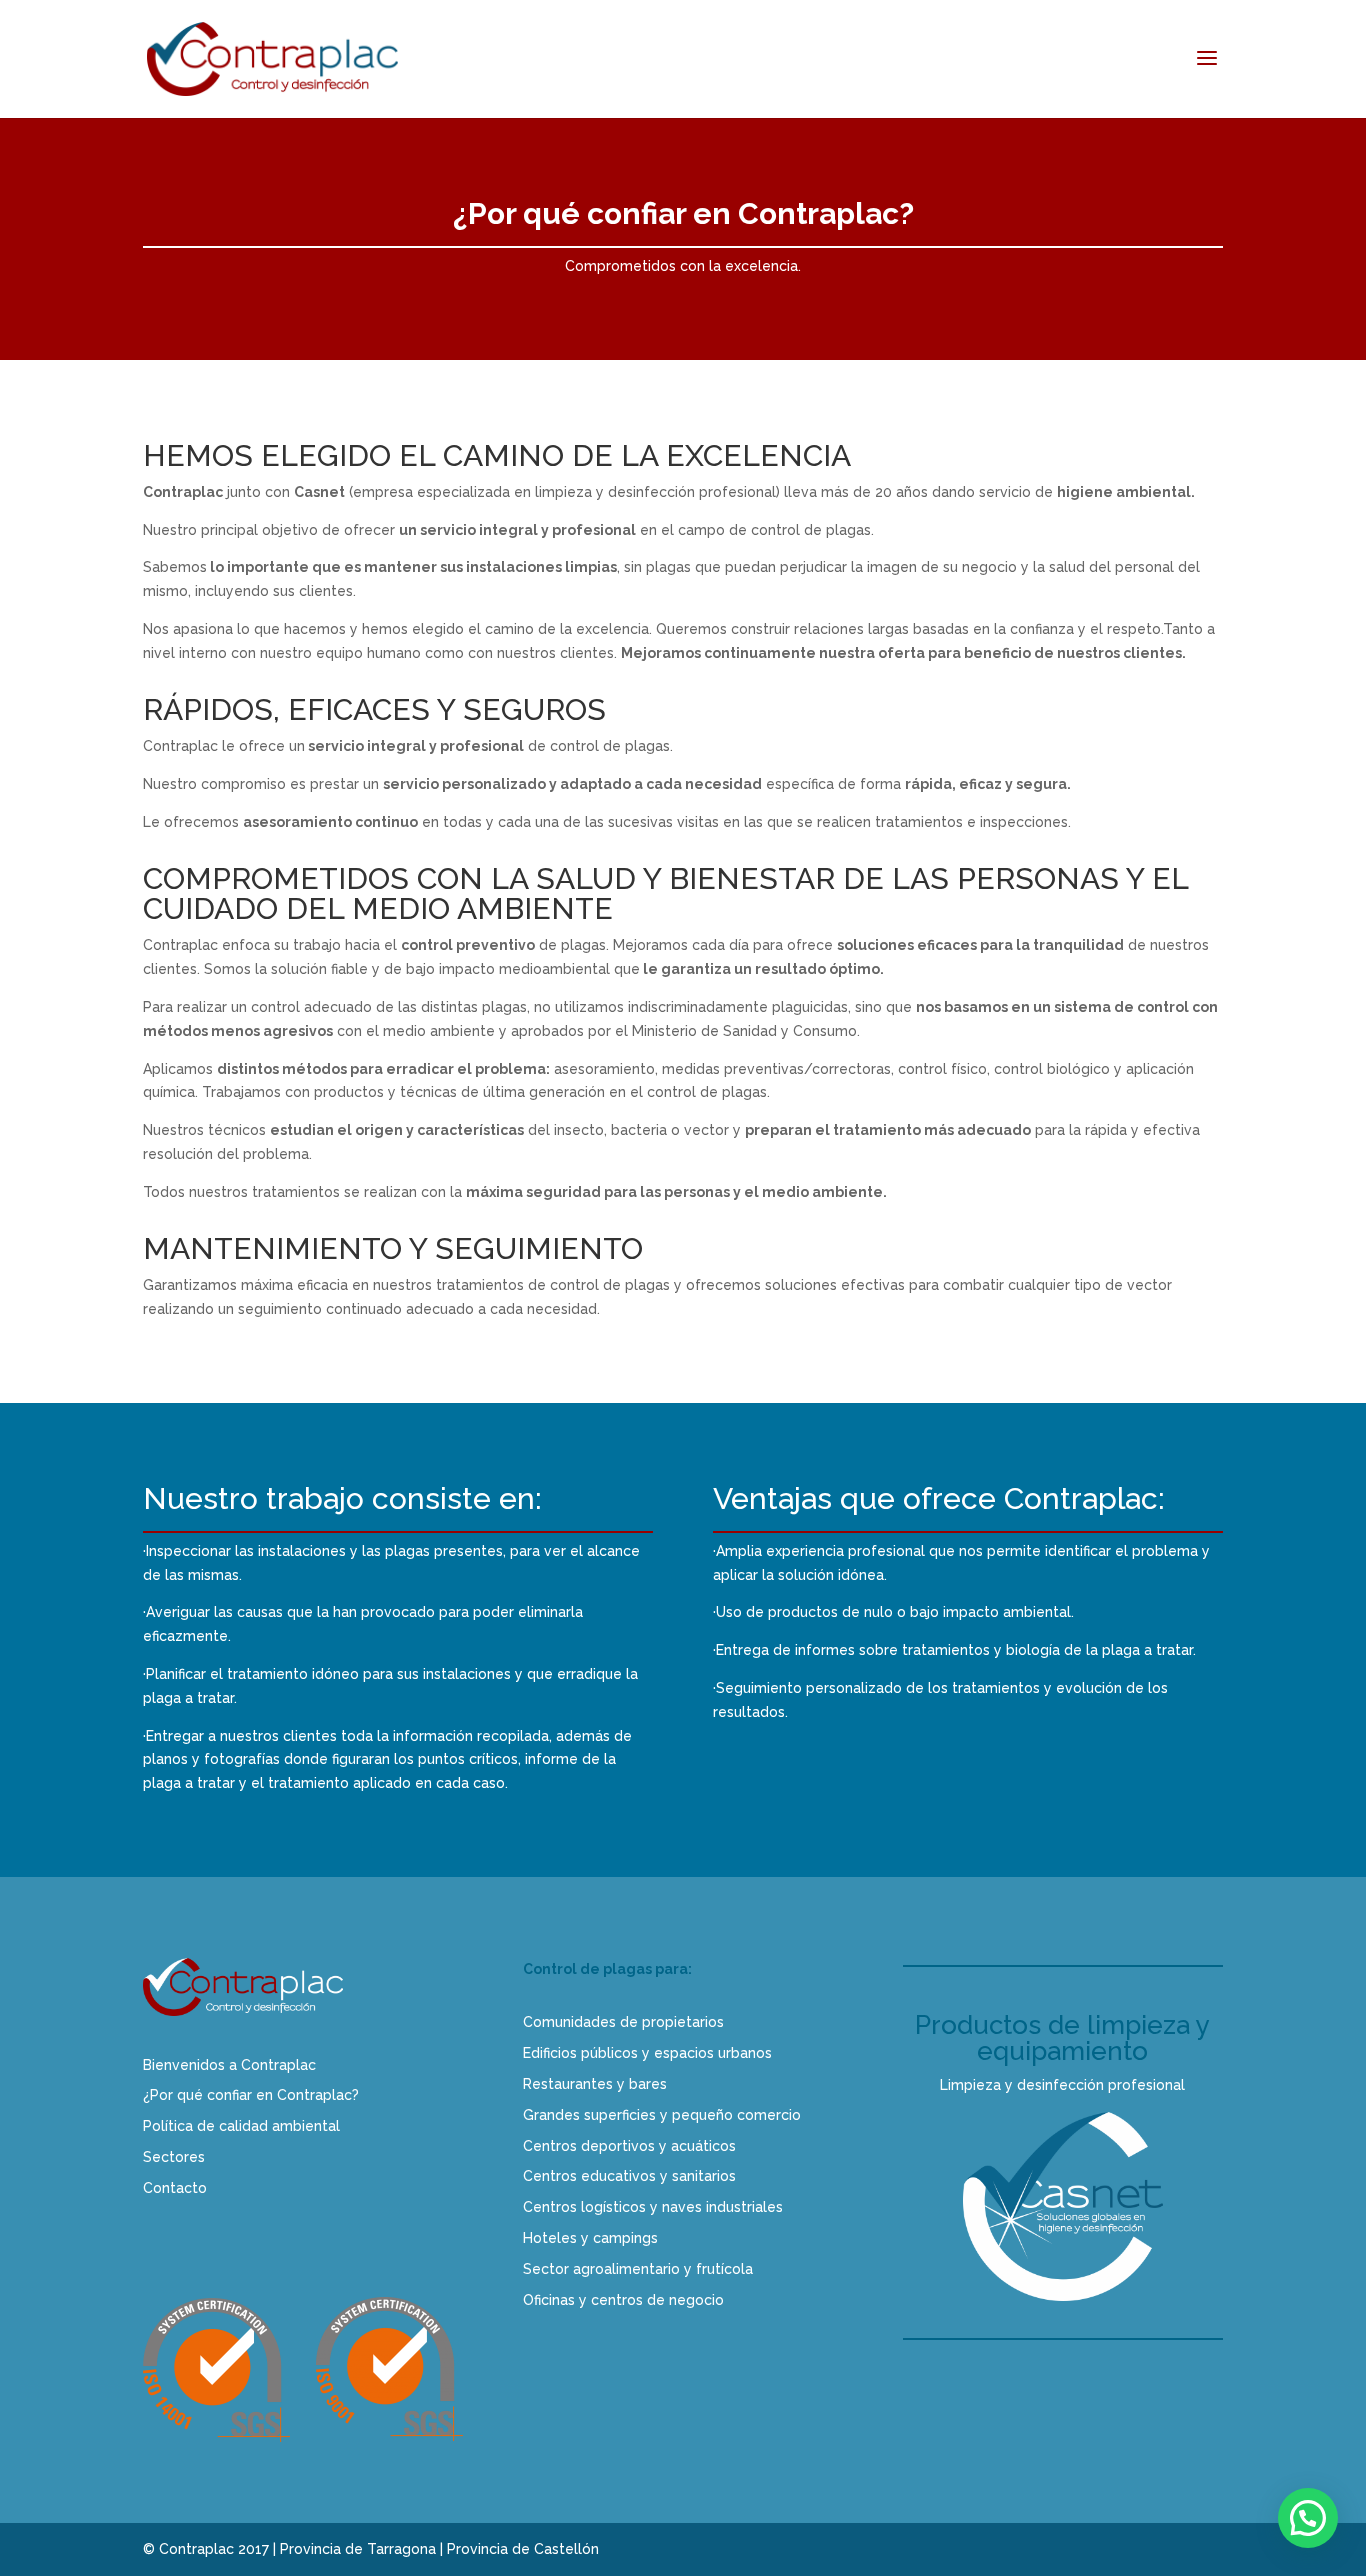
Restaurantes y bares (595, 2084)
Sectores (174, 2157)
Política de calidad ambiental (241, 2126)
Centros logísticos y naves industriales (653, 2207)
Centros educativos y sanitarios (629, 2176)
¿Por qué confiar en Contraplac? (251, 2095)
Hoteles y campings (590, 2238)
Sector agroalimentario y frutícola (638, 2269)
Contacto (175, 2188)
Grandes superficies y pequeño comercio (662, 2115)
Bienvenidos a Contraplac (229, 2065)
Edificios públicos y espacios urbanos (647, 2053)
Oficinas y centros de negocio (623, 2300)
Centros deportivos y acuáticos (629, 2146)
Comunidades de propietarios (623, 2022)
